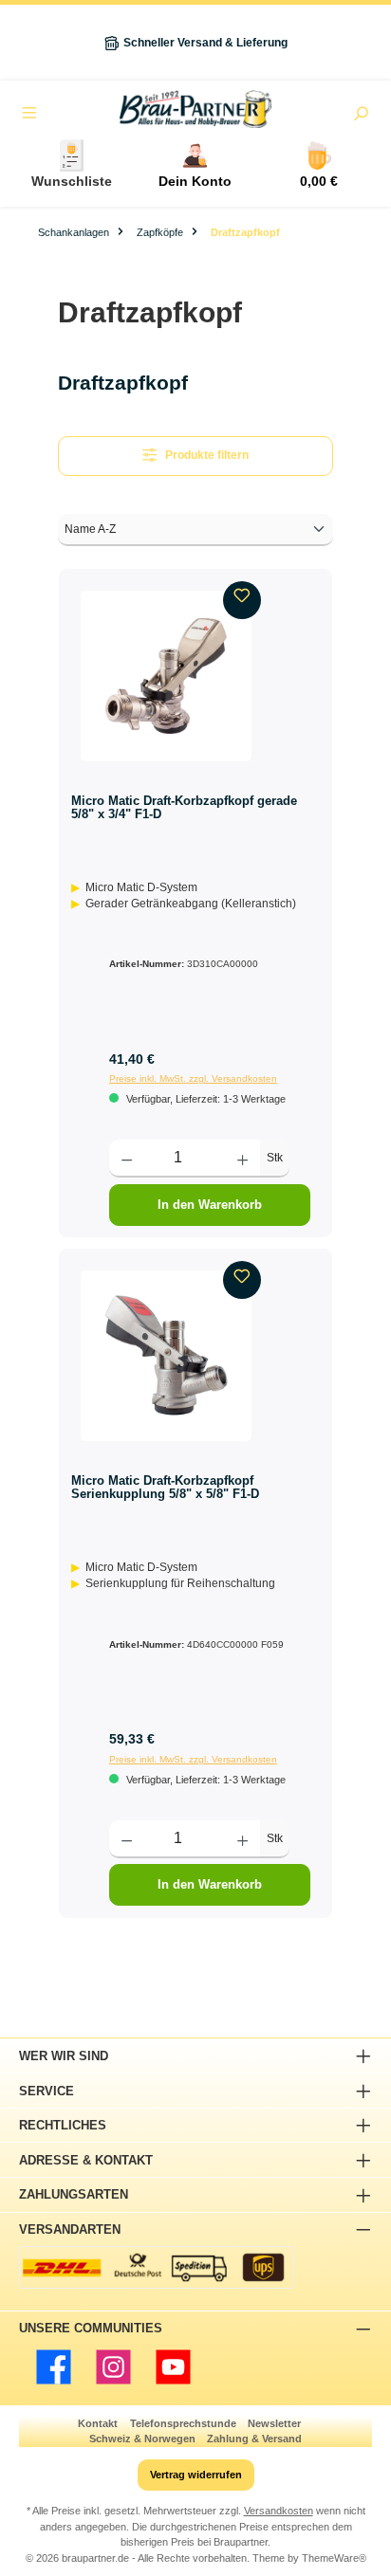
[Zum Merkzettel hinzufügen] (242, 600)
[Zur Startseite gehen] (195, 109)
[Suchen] (361, 116)
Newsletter (274, 2423)
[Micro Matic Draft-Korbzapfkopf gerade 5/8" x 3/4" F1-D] (166, 676)
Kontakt (98, 2423)
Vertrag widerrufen (196, 2475)
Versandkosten (279, 2511)
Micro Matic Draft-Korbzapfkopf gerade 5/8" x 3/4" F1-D (184, 807)
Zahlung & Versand (254, 2439)
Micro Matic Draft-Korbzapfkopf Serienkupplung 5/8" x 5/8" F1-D (165, 1487)
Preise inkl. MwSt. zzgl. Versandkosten (193, 1078)
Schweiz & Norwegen (142, 2439)
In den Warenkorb (210, 1205)
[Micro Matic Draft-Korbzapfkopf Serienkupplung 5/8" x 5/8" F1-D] (166, 1356)
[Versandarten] (156, 2267)
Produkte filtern (207, 455)
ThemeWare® (334, 2558)
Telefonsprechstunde (183, 2423)
